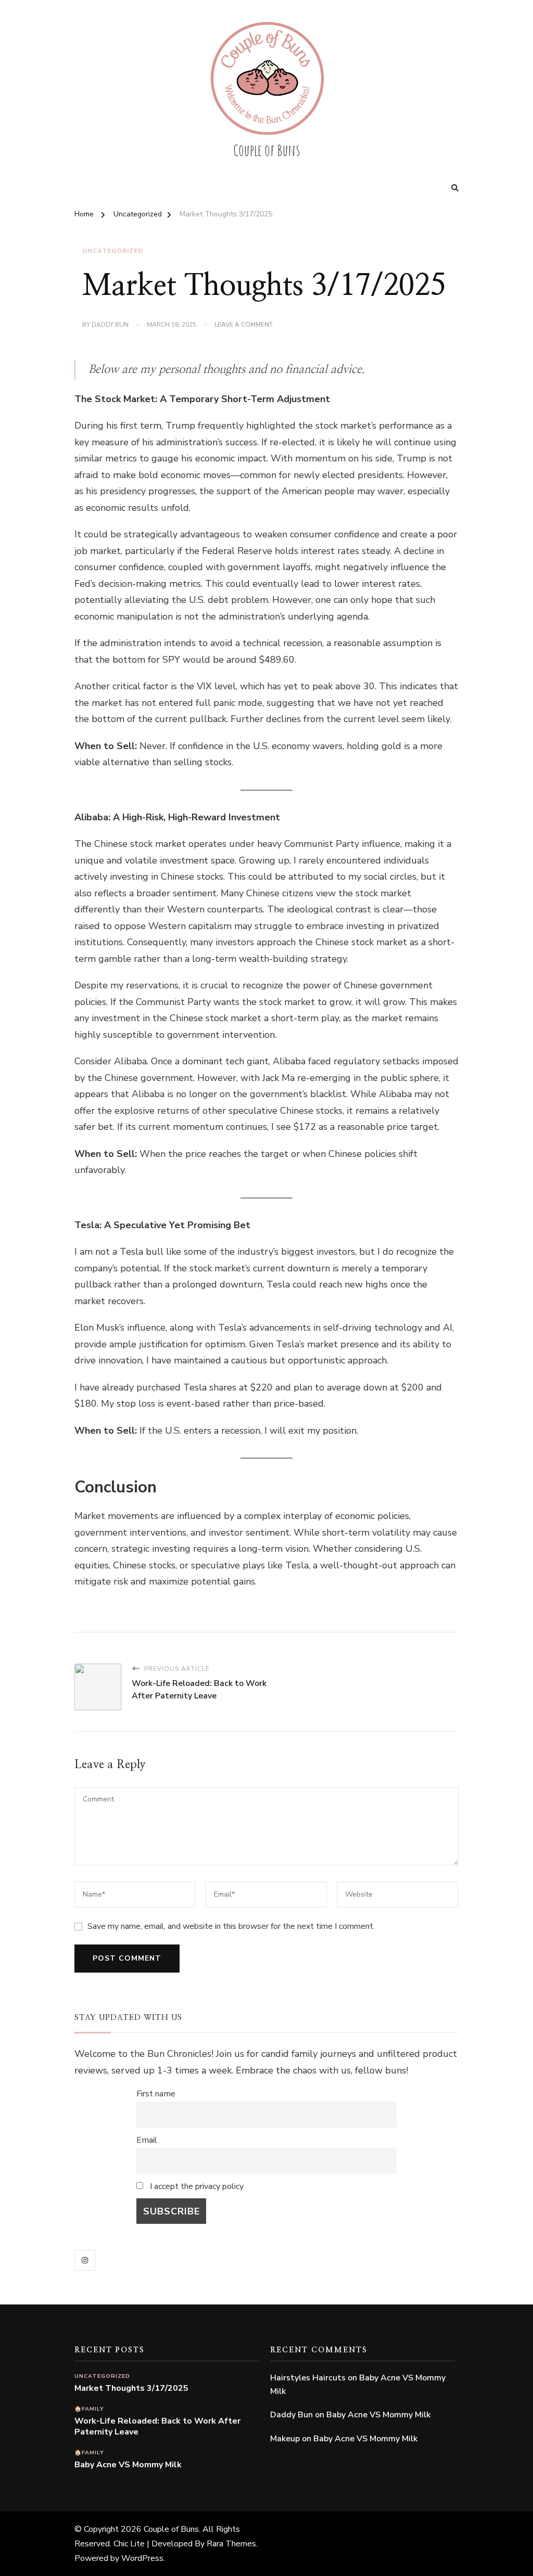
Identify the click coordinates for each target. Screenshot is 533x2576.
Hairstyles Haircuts (308, 2378)
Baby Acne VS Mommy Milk (128, 2465)
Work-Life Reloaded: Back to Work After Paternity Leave (157, 2427)
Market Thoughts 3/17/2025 (131, 2388)
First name (156, 2094)
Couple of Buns (266, 150)
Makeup (285, 2439)
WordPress (142, 2558)
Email (147, 2140)
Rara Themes (231, 2544)
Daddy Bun (110, 325)
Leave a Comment (244, 325)
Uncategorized (113, 251)
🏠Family (89, 2409)
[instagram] (85, 2260)
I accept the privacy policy (196, 2186)
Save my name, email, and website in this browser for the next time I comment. (231, 1926)
